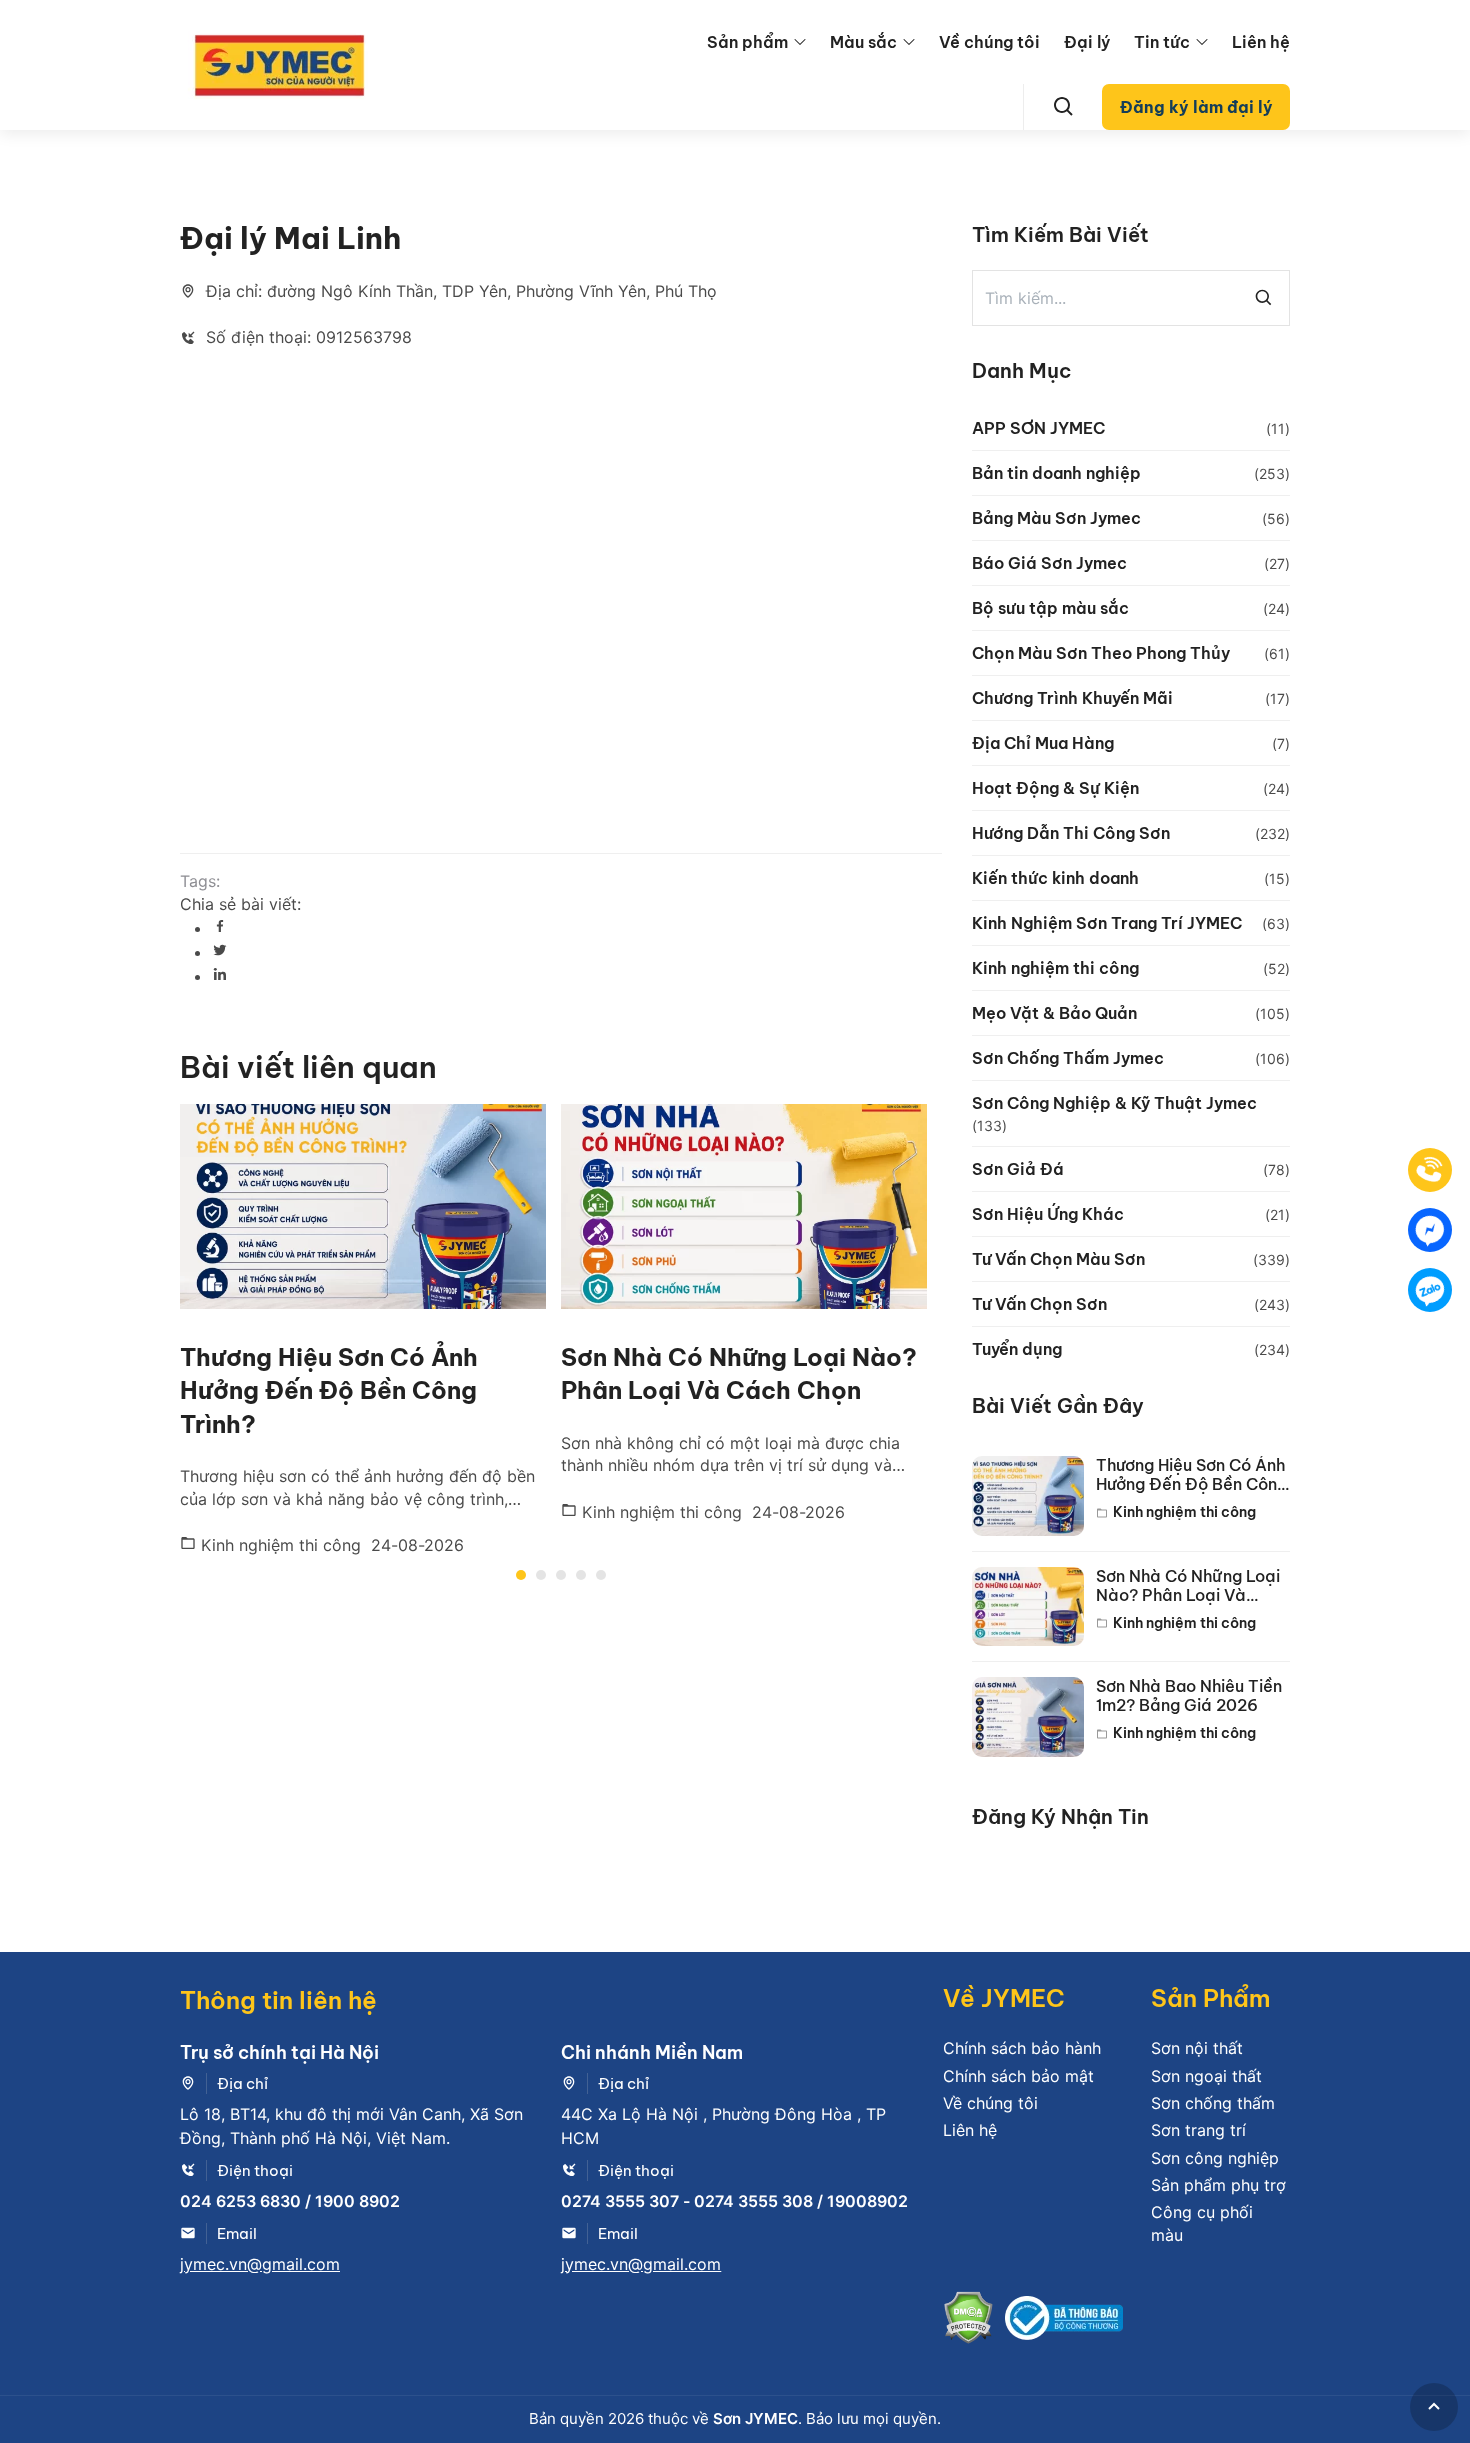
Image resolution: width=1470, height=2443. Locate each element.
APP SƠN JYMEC (1038, 428)
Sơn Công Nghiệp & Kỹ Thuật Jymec (1114, 1103)
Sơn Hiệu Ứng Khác (1048, 1214)
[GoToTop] (1434, 2407)
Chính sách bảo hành (1022, 2048)
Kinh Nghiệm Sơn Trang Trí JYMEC (1107, 923)
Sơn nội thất (1197, 2048)
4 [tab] (581, 1575)
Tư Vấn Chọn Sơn (1039, 1304)
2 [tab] (541, 1575)
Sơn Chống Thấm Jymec (1068, 1058)
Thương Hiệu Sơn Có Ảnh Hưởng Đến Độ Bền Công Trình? (329, 1390)
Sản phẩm (747, 42)
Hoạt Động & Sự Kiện (1055, 788)
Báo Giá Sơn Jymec (1049, 563)
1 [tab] (521, 1575)
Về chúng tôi (989, 42)
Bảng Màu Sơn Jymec (1056, 518)
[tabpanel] (370, 1330)
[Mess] (1430, 1230)
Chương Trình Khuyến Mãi (1072, 698)
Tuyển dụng (1017, 1349)
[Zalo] (1430, 1290)
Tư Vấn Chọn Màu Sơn (1058, 1259)
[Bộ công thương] (1064, 2321)
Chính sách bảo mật (1018, 2076)
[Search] (1064, 107)
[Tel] (1430, 1170)
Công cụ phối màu (1202, 2223)
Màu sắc (863, 42)
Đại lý (1087, 42)
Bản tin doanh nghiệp (1056, 473)
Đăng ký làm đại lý (1196, 107)
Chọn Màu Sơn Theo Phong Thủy (1101, 653)
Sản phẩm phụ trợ (1218, 2185)
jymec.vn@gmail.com (260, 2264)
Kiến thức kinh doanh (1055, 878)
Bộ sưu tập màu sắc (1050, 608)
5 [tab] (601, 1575)
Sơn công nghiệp (1215, 2158)
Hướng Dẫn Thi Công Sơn (1071, 833)
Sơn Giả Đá (1018, 1169)
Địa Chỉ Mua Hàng (1043, 743)
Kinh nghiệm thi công (278, 1545)
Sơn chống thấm (1213, 2103)
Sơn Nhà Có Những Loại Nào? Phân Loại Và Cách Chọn (1188, 1586)
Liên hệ (1261, 42)
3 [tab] (561, 1575)
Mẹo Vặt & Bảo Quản (1054, 1013)
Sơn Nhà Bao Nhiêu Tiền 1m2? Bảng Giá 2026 (1189, 1696)
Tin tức (1162, 42)
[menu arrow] (800, 42)
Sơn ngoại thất (1206, 2076)
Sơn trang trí (1198, 2130)
